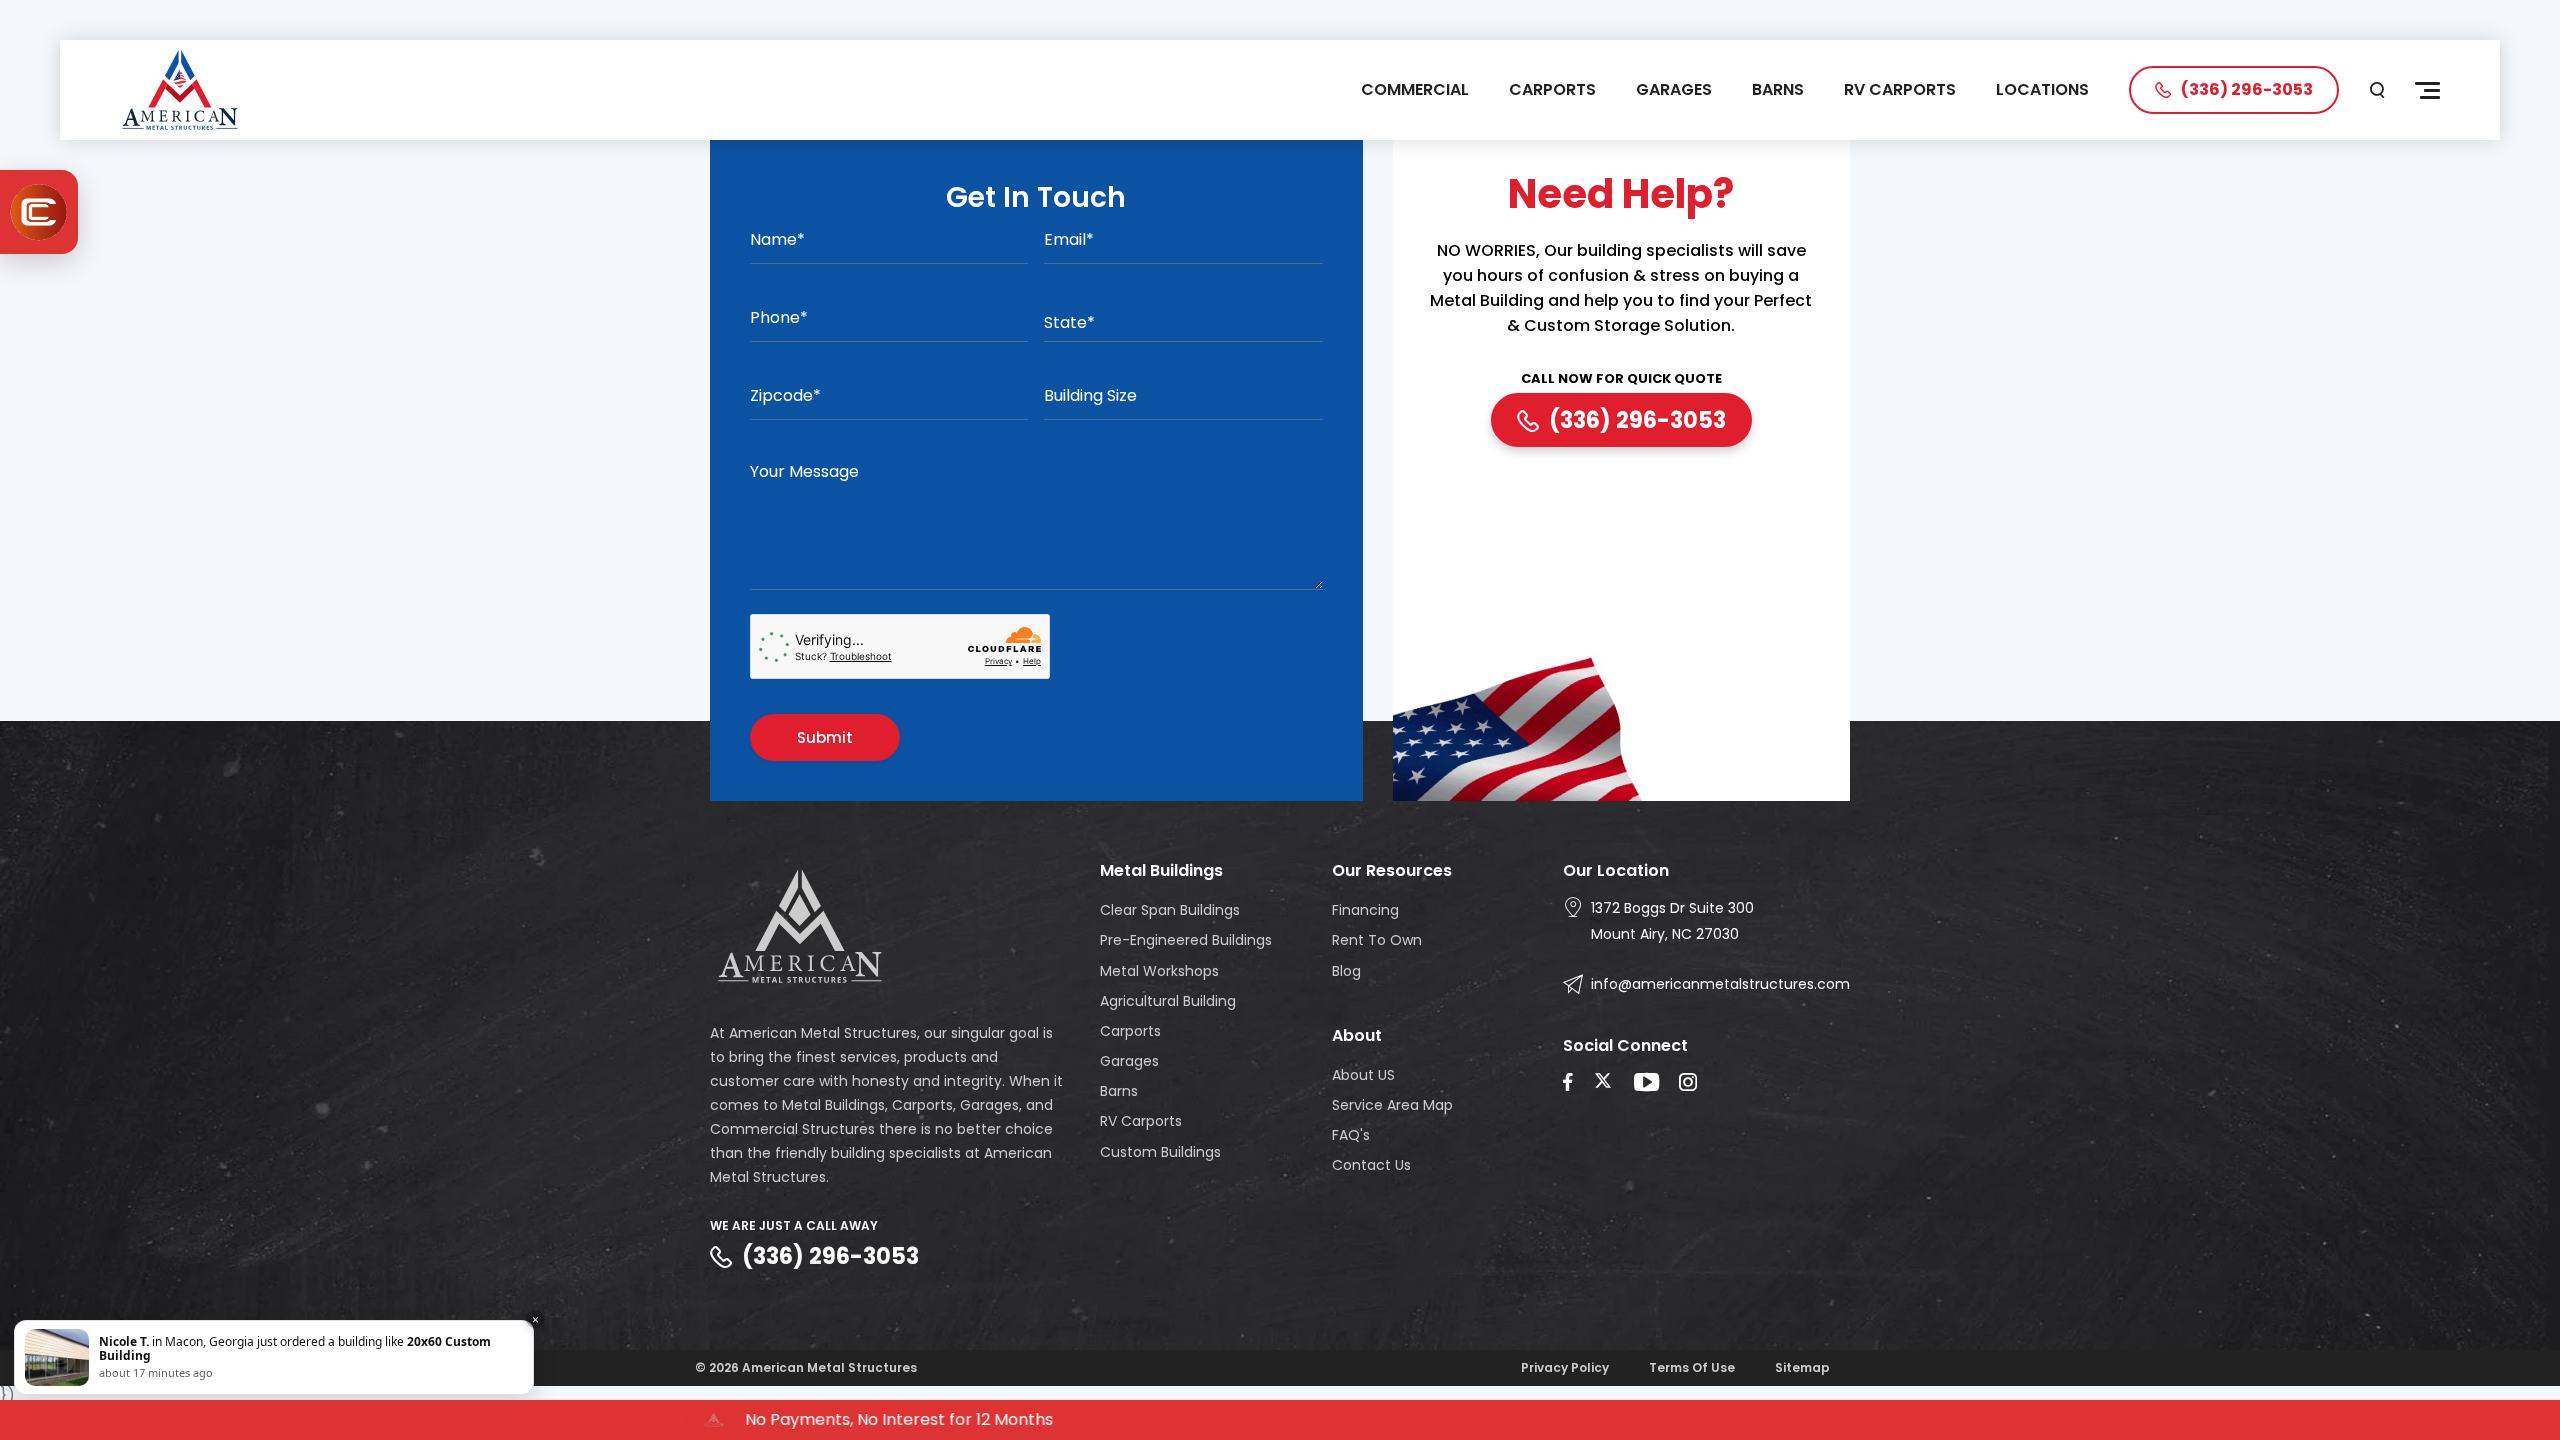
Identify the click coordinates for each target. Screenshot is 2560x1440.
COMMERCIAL (1415, 89)
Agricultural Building (1168, 1001)
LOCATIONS (2042, 89)
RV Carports (1141, 1121)
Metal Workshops (1159, 971)
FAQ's (1351, 1135)
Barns (1119, 1091)
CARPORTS (1552, 89)
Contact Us (1371, 1165)
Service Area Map (1392, 1105)
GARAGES (1674, 89)
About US (1363, 1075)
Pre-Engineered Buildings (1186, 940)
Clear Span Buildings (1170, 910)
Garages (1129, 1061)
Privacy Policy (1565, 1367)
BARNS (1778, 89)
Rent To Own (1377, 940)
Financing (1365, 910)
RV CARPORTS (1900, 89)
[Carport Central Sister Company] (39, 212)
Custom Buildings (1160, 1152)
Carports (1130, 1031)
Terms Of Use (1692, 1367)
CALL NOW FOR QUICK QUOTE (1621, 379)
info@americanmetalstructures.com (1720, 984)
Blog (1346, 971)
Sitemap (1802, 1367)
